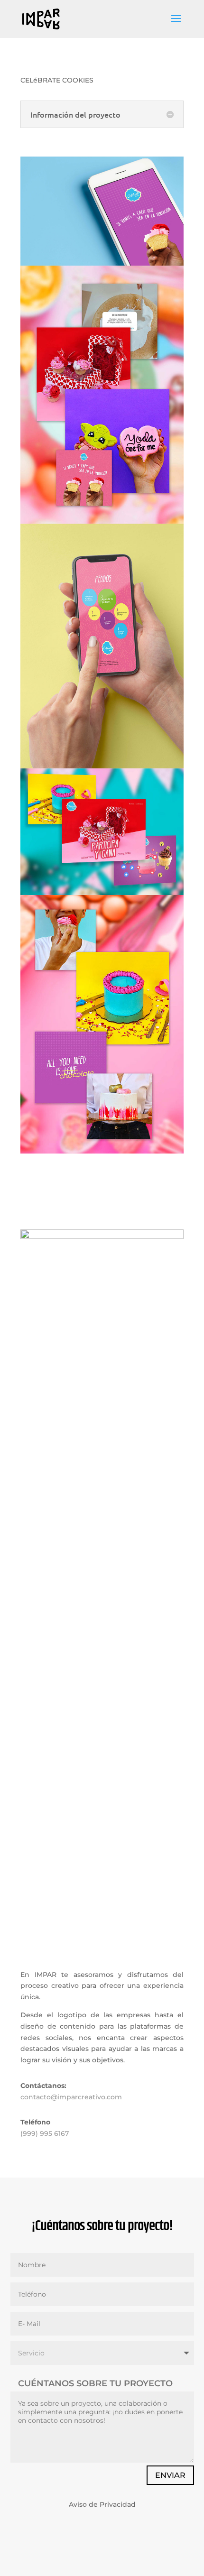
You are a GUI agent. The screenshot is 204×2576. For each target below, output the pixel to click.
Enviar (170, 2475)
